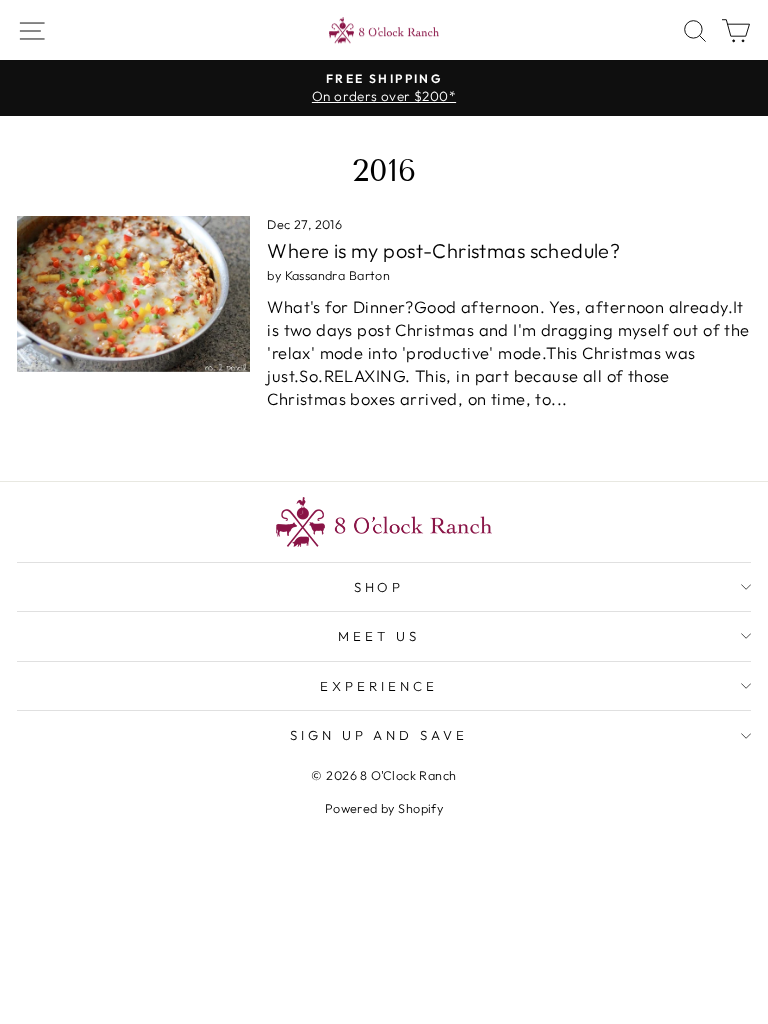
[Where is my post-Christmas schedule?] (133, 294)
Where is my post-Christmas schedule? (443, 250)
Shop (379, 587)
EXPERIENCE (379, 686)
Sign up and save (379, 735)
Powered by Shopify (384, 808)
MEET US (379, 636)
